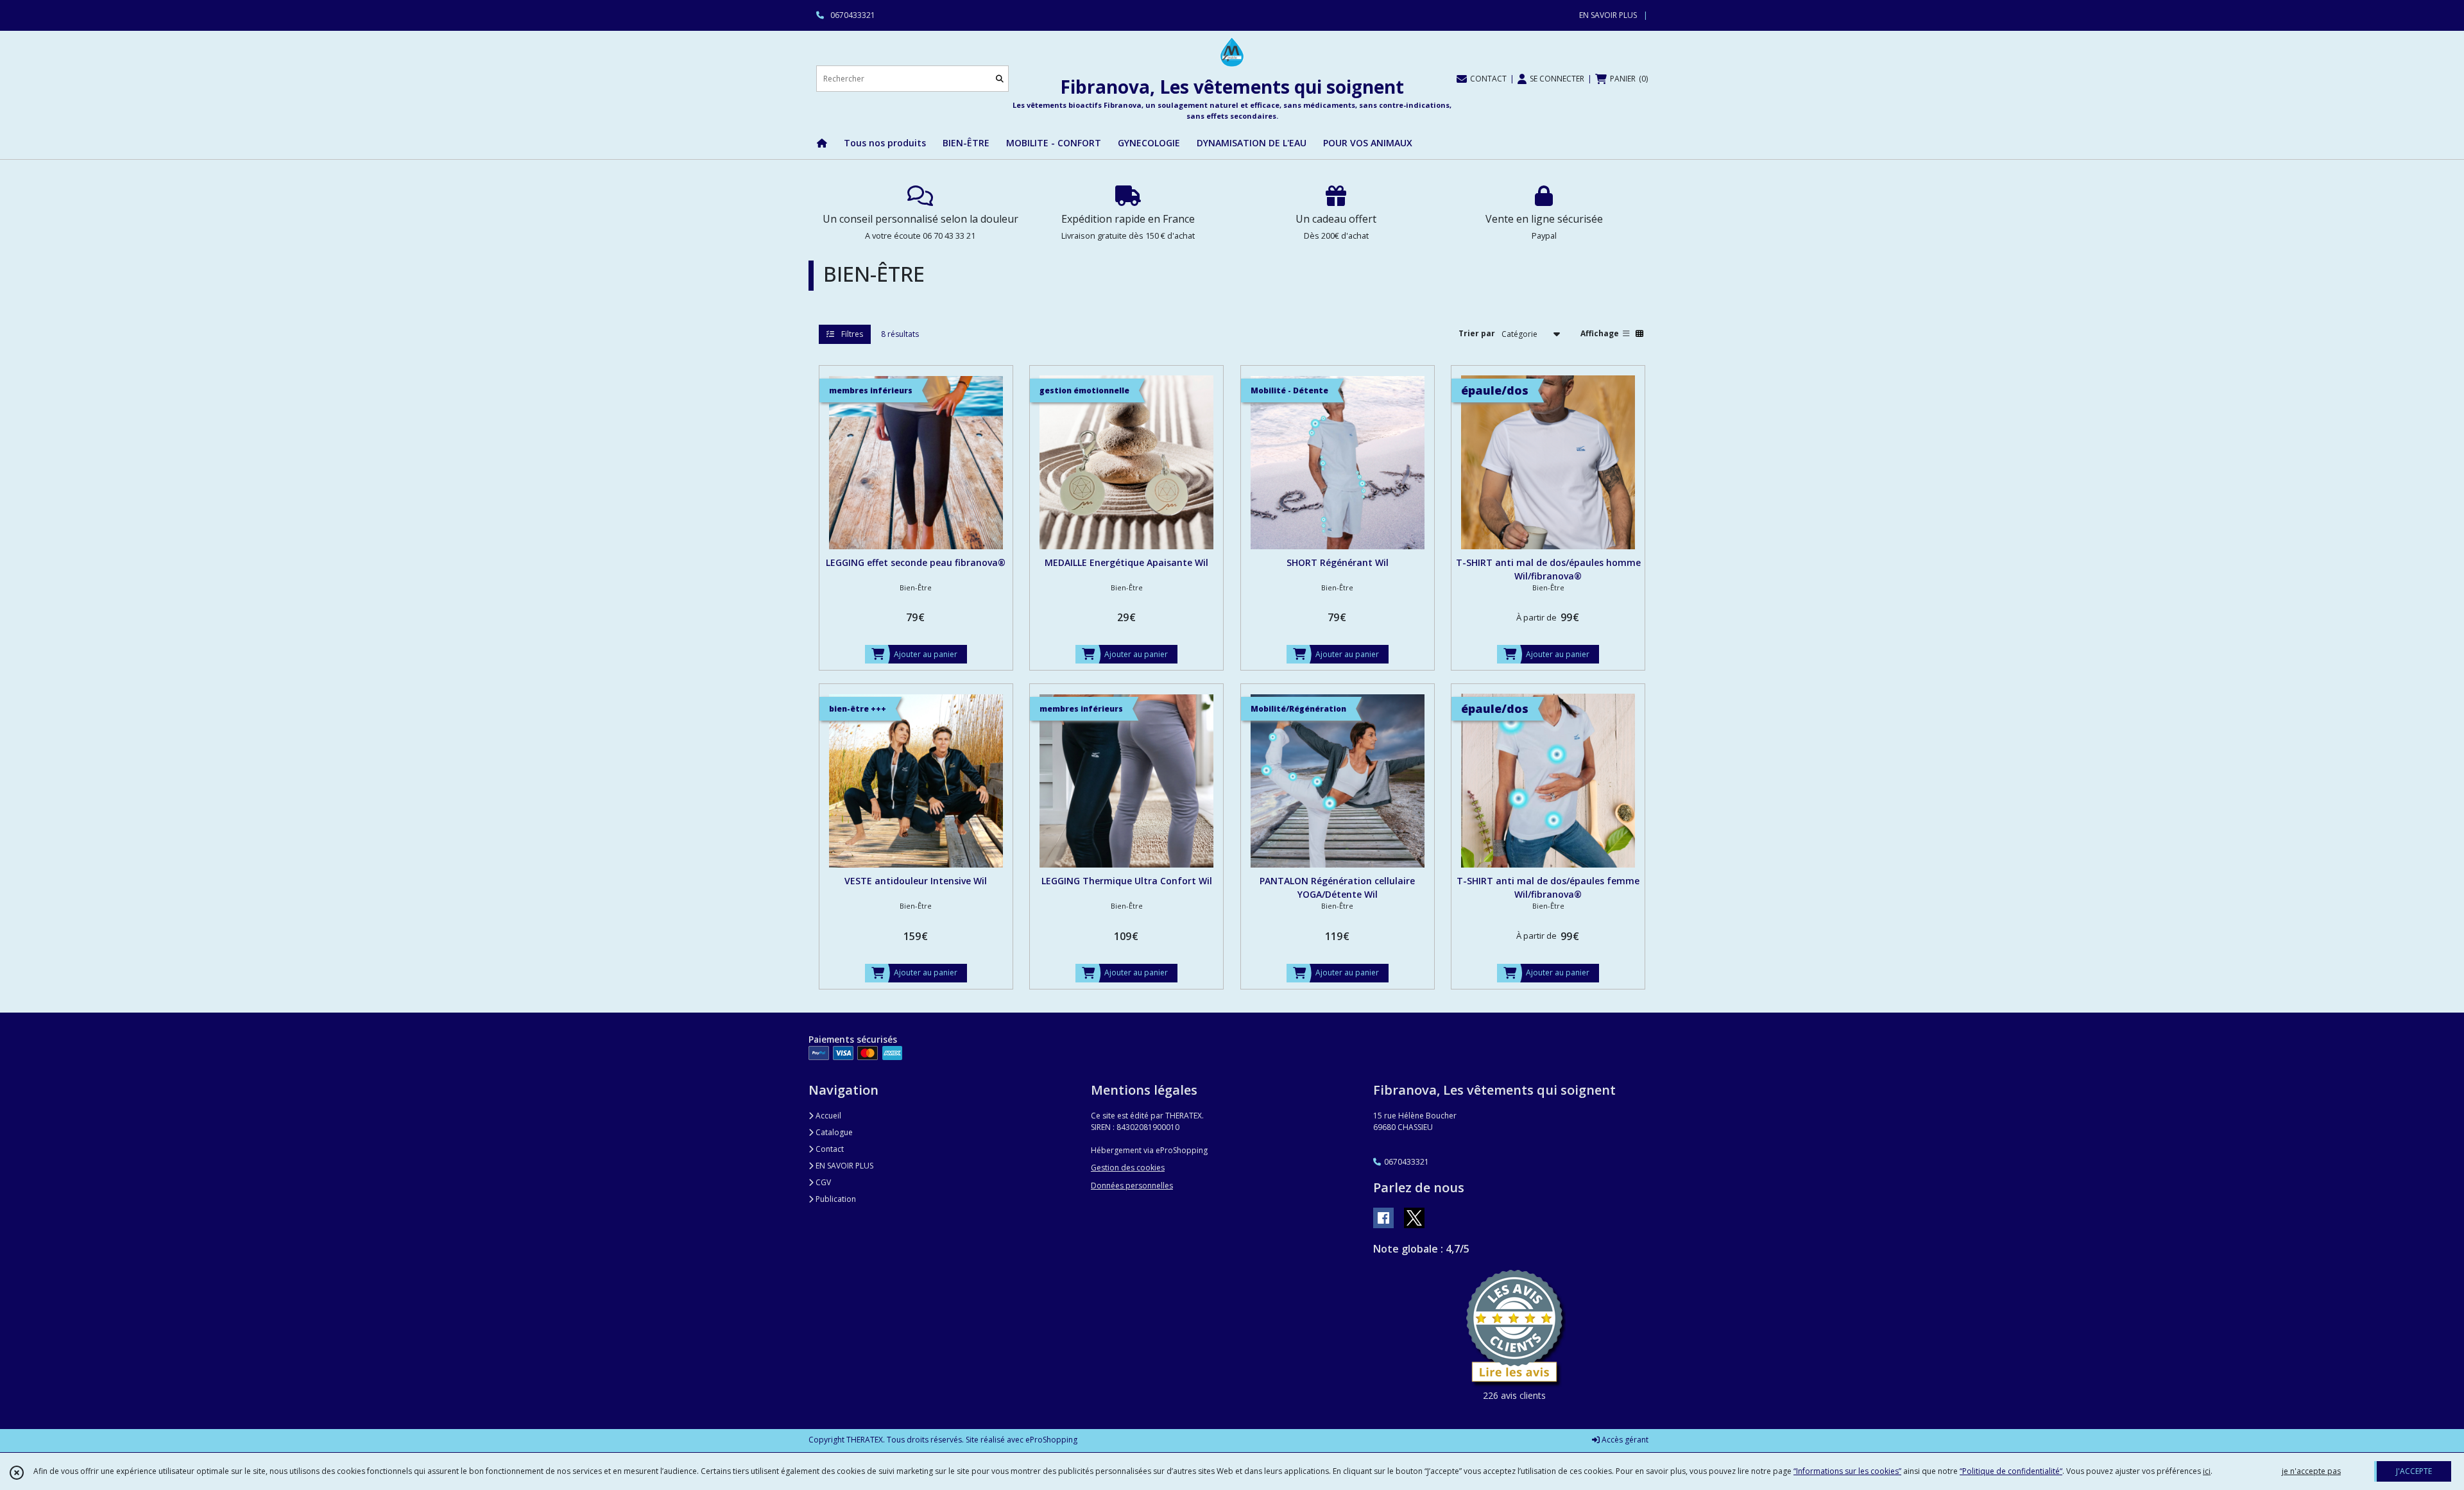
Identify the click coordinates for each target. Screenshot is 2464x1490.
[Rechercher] (1000, 79)
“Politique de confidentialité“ (2011, 1471)
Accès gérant (1624, 1440)
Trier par (1477, 333)
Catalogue (833, 1132)
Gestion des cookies (1128, 1168)
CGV (822, 1182)
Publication (835, 1199)
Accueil (827, 1116)
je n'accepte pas (2311, 1471)
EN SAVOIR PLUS (843, 1166)
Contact (829, 1149)
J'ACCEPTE (2414, 1471)
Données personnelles (1132, 1186)
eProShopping (1051, 1440)
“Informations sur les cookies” (1847, 1471)
